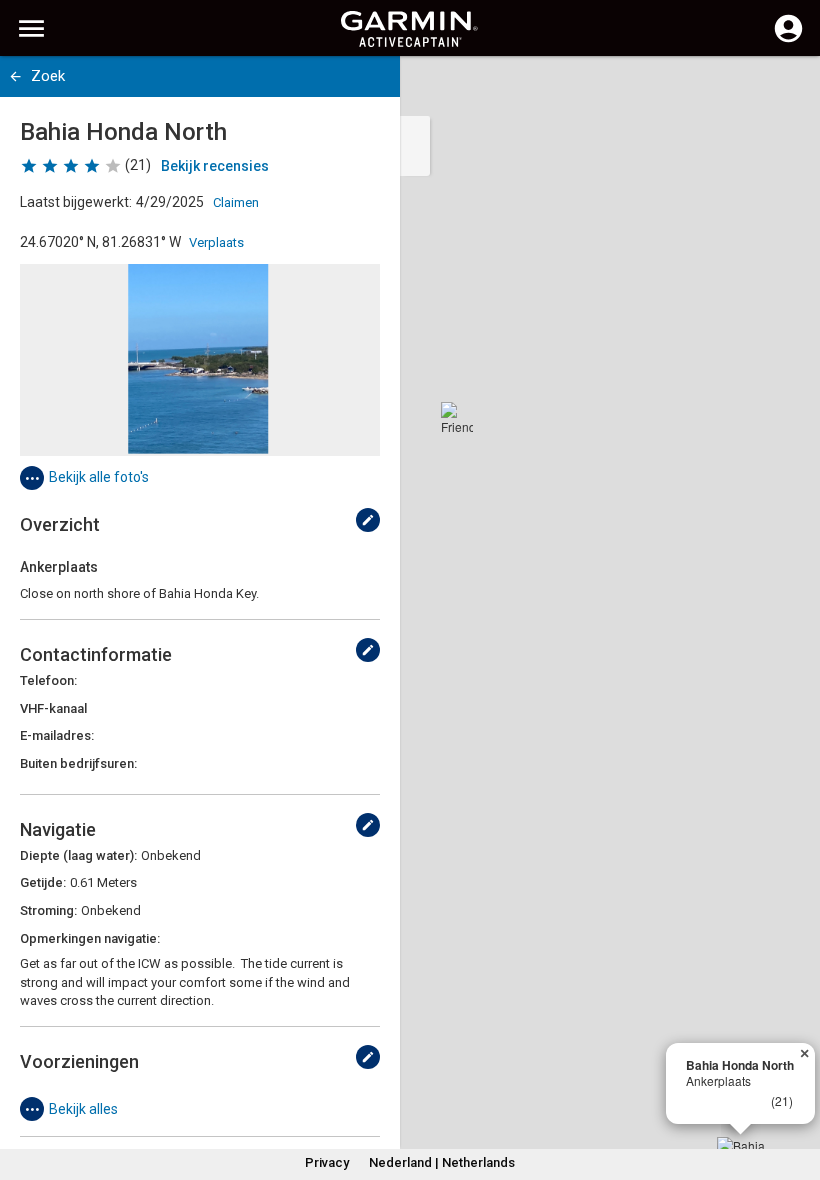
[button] (795, 1089)
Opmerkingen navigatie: (90, 938)
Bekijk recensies (215, 166)
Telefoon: (48, 680)
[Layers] (786, 90)
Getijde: (43, 882)
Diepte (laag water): (78, 855)
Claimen (236, 202)
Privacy (327, 1162)
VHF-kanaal (53, 708)
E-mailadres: (57, 735)
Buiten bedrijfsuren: (78, 763)
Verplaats (216, 242)
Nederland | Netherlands (442, 1162)
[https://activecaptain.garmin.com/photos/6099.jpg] (200, 360)
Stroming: (48, 910)
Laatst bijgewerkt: (76, 202)
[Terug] (15, 76)
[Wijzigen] (368, 520)
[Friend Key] (457, 418)
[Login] (788, 40)
